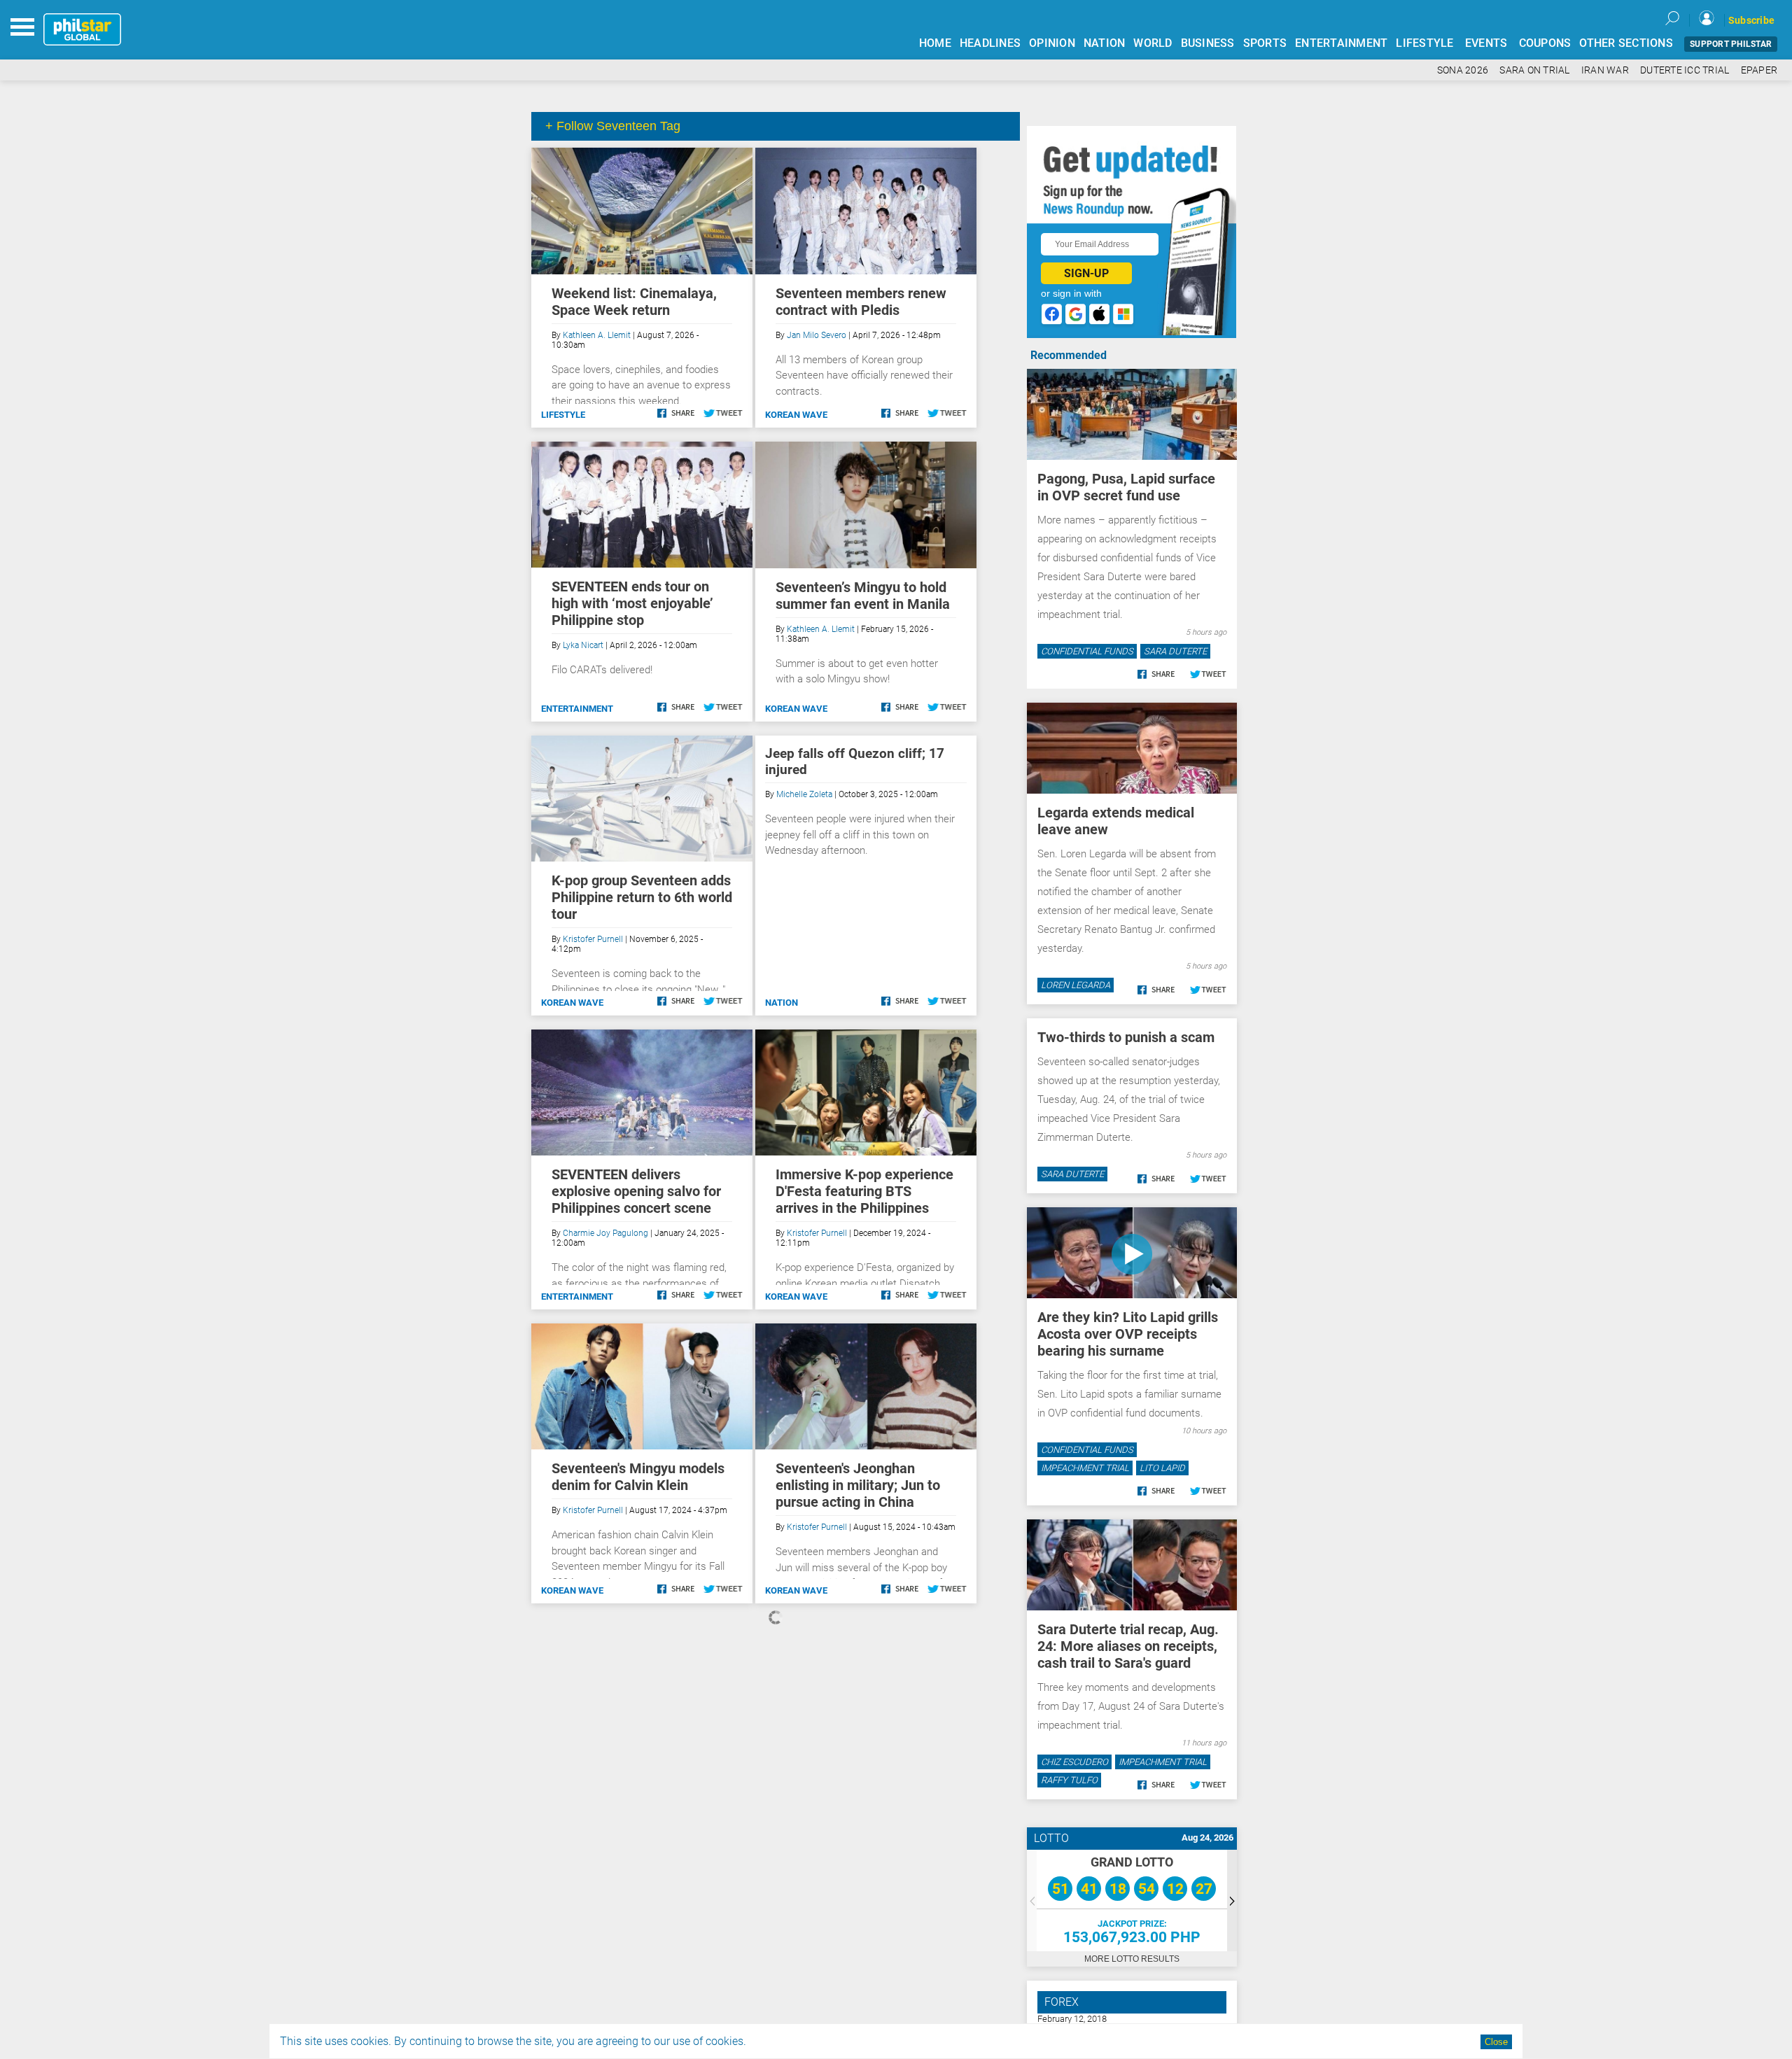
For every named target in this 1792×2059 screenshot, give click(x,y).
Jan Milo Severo (817, 335)
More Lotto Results (1132, 1959)
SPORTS (1265, 43)
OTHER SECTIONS (1626, 43)
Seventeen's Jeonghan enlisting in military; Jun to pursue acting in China (858, 1485)
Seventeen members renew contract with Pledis (861, 302)
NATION (1105, 43)
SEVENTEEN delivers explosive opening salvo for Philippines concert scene (636, 1191)
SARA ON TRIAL (1534, 70)
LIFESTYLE (1424, 43)
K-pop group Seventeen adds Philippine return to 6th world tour (642, 897)
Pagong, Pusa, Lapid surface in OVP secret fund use (1126, 487)
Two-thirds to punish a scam (1126, 1037)
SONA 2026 (1463, 70)
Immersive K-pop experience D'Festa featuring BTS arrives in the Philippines (864, 1191)
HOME (935, 43)
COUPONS (1545, 43)
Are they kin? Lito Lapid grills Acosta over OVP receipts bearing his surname (1128, 1334)
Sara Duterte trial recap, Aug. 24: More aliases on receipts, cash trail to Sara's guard (1128, 1646)
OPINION (1052, 43)
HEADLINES (990, 43)
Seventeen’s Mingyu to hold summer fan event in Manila (863, 596)
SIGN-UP (1086, 273)
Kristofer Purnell (593, 939)
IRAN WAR (1605, 70)
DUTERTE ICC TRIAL (1685, 70)
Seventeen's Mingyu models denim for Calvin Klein (638, 1477)
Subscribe (1751, 20)
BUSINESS (1208, 43)
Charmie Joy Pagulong (605, 1233)
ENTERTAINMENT (1341, 43)
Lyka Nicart (583, 645)
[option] (1132, 1900)
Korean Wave (796, 415)
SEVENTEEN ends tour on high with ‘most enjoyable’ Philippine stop (632, 603)
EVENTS (1486, 43)
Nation (782, 1003)
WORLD (1153, 43)
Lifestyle (563, 415)
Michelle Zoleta (804, 794)
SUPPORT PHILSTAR (1731, 44)
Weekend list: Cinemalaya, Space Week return (634, 302)
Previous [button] (1032, 1900)
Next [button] (1232, 1900)
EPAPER (1759, 70)
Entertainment (577, 709)
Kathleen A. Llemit (597, 335)
